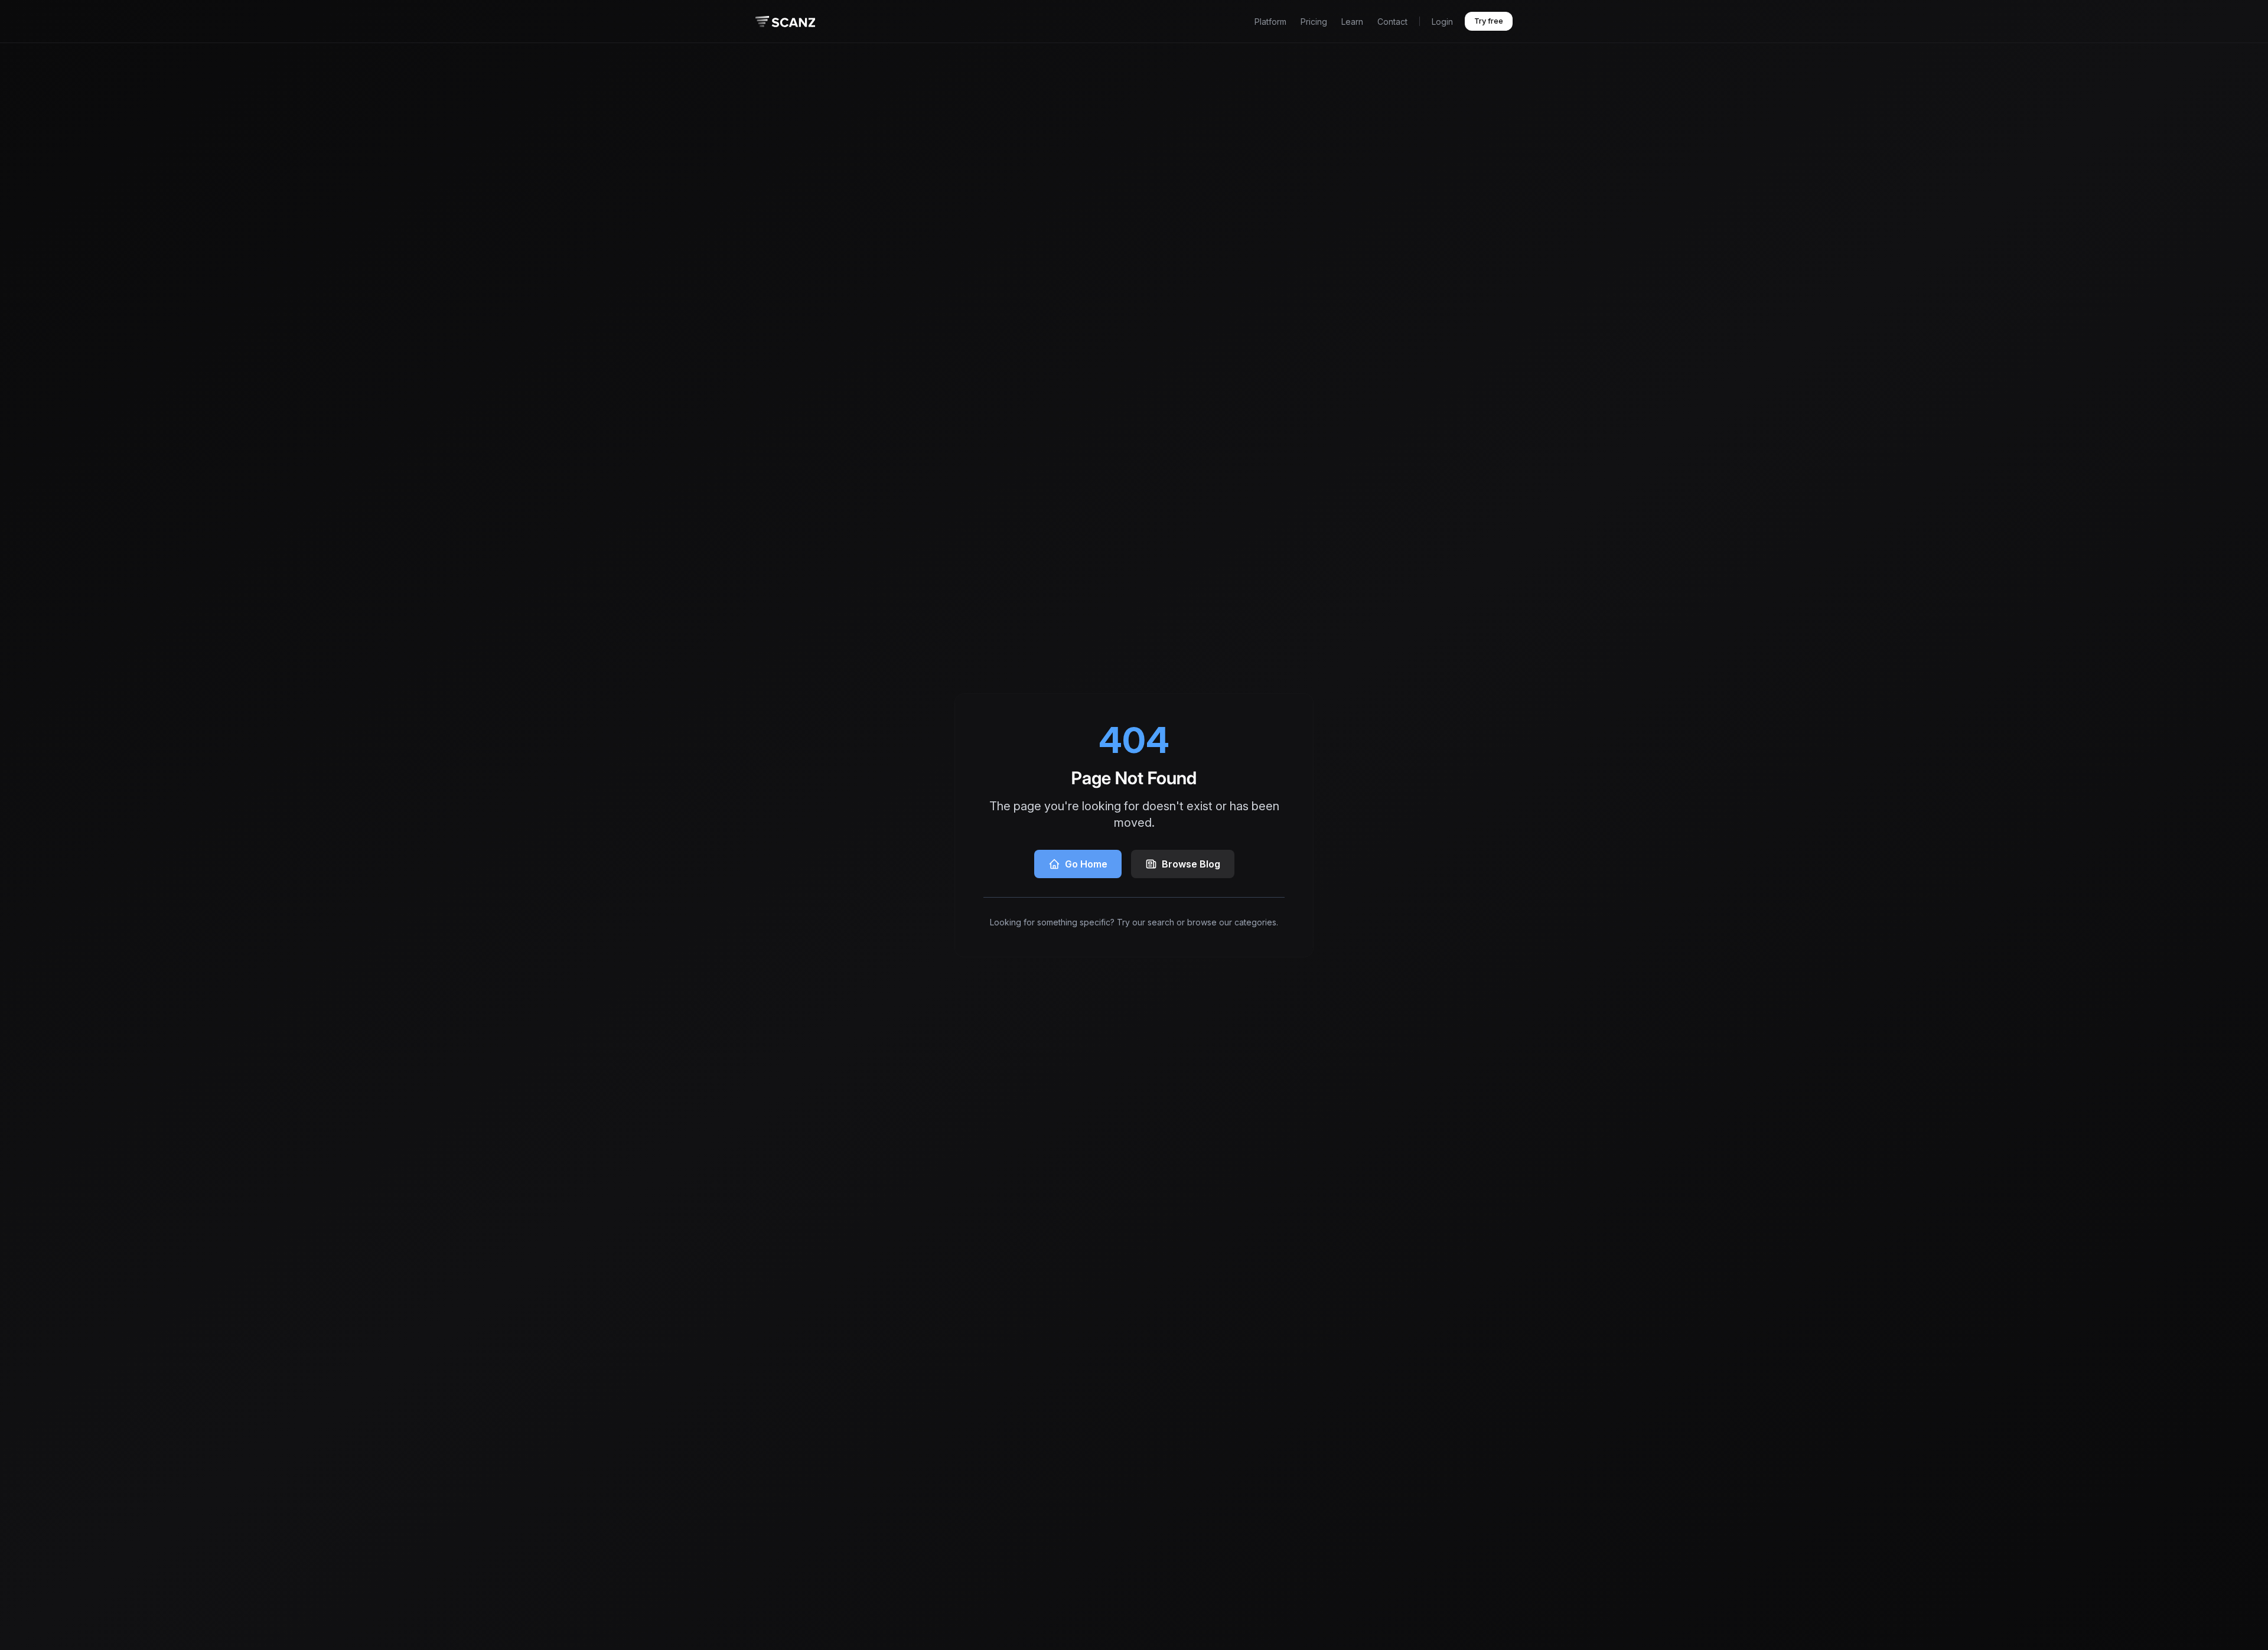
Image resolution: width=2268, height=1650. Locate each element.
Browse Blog (1191, 864)
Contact (1392, 22)
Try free (1489, 21)
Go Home (1086, 864)
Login (1442, 22)
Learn (1352, 22)
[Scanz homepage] (785, 22)
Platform (1270, 22)
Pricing (1314, 22)
